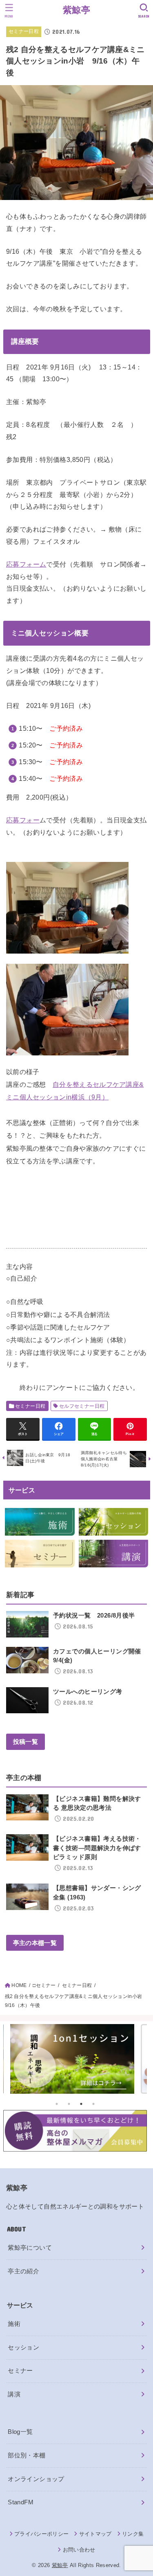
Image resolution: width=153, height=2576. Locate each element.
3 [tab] (81, 2104)
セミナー (20, 2371)
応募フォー (23, 820)
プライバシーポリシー (41, 2534)
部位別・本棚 (27, 2455)
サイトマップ (95, 2534)
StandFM (21, 2502)
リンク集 (133, 2534)
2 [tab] (69, 2104)
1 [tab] (57, 2104)
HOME (19, 1985)
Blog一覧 (20, 2432)
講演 (14, 2394)
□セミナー (44, 1985)
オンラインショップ (36, 2479)
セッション (23, 2347)
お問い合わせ (79, 2550)
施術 (14, 2324)
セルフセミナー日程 (82, 1406)
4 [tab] (93, 2104)
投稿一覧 (25, 1742)
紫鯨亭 (76, 10)
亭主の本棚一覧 (35, 1943)
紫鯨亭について (30, 2248)
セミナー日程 (24, 31)
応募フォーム (26, 564)
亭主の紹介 (23, 2271)
